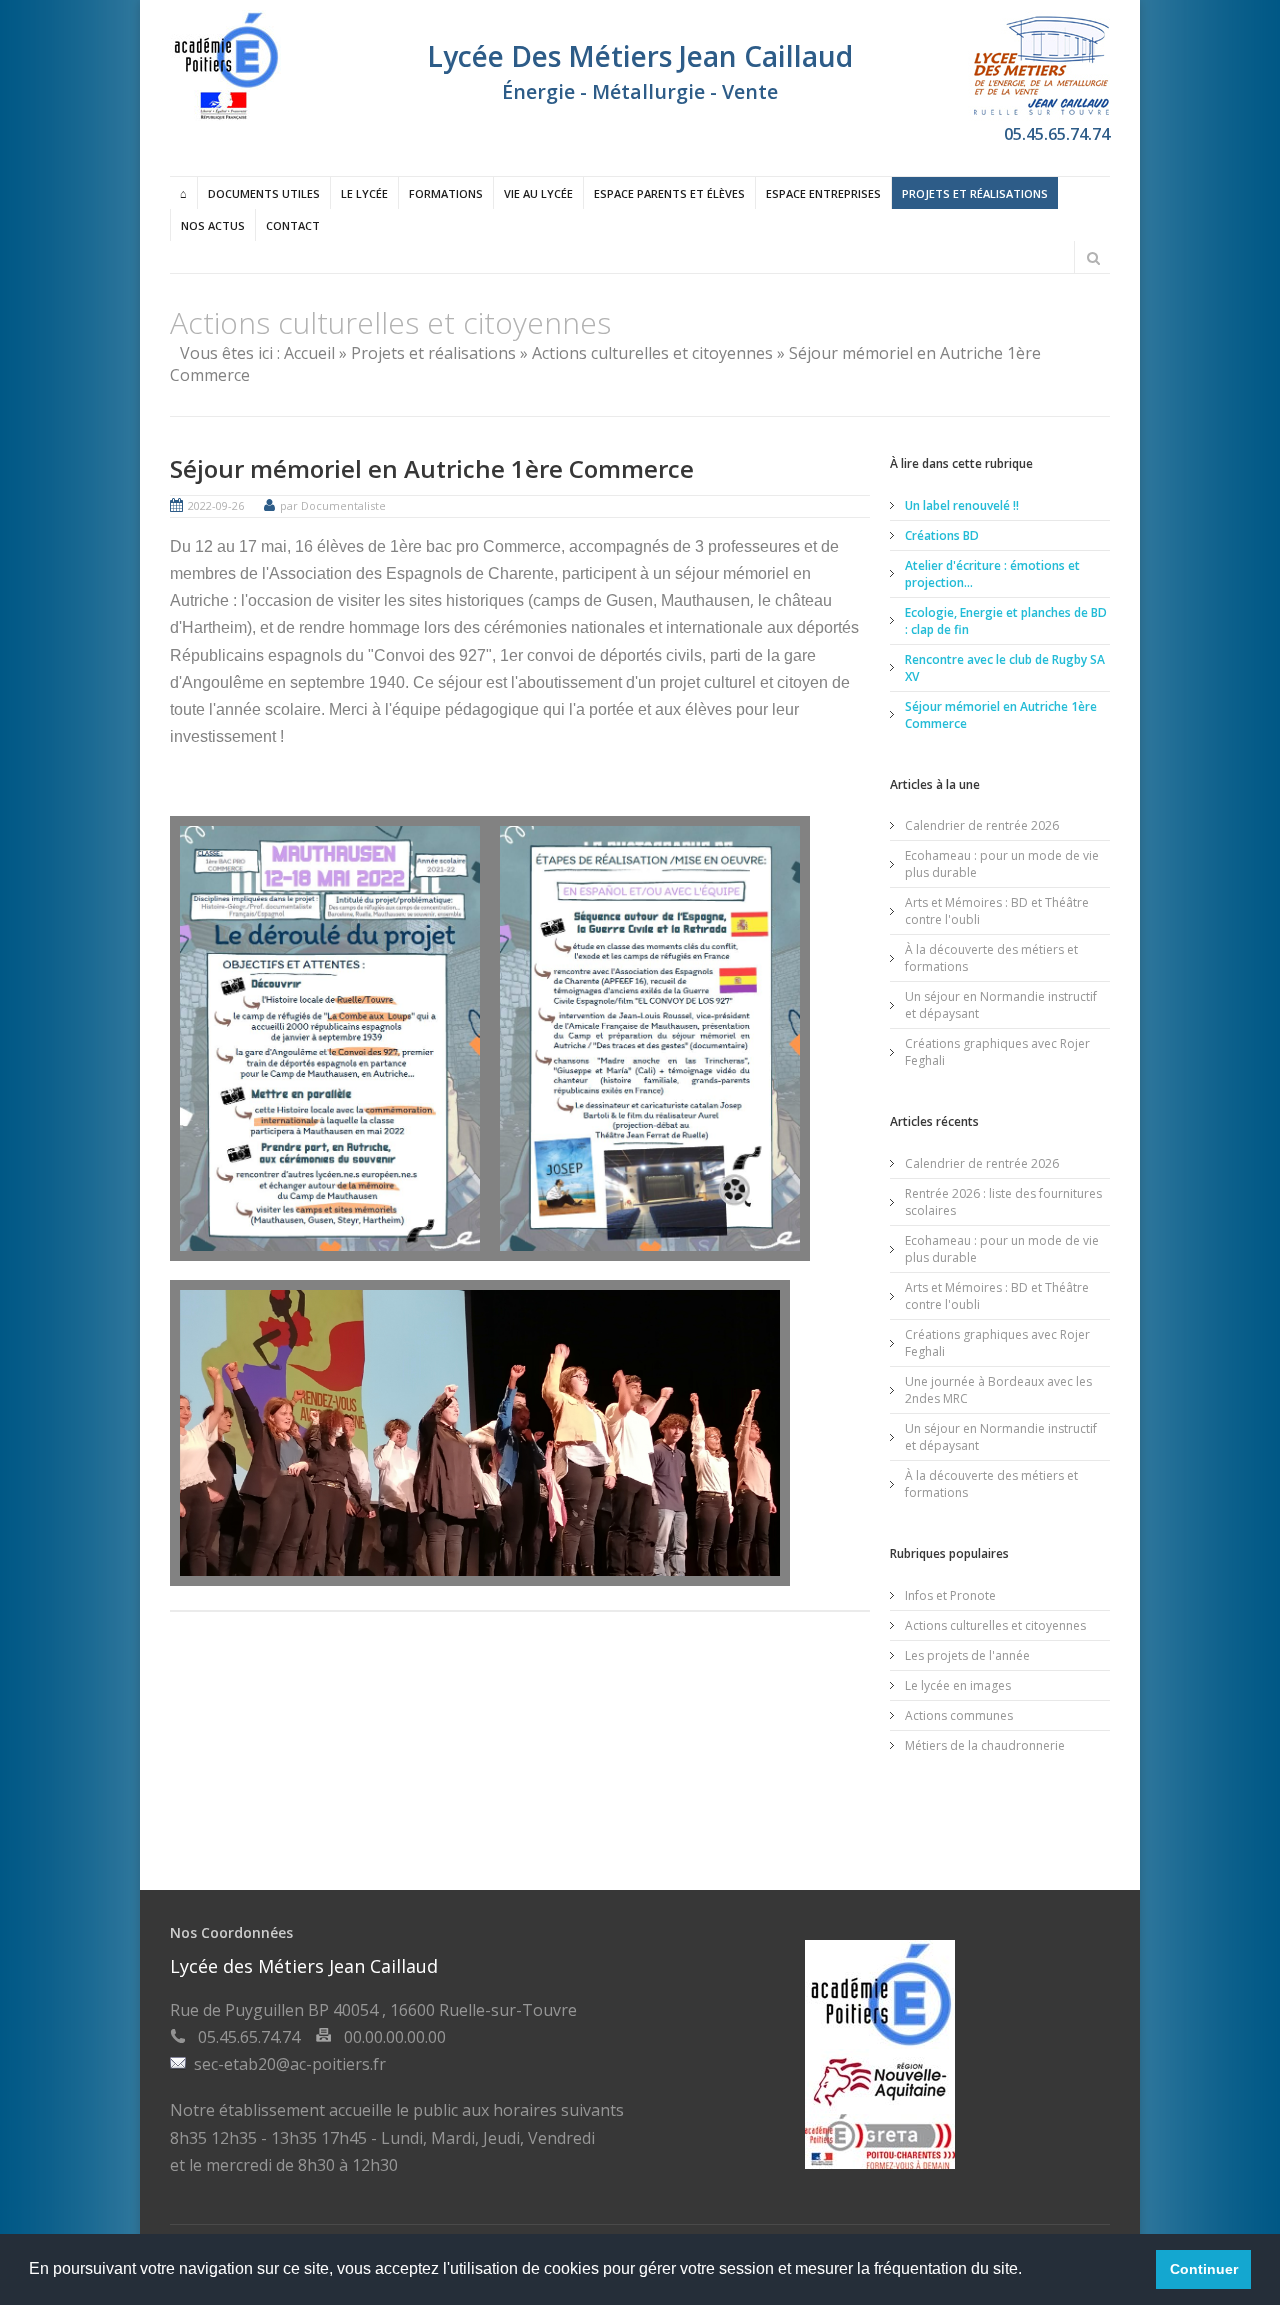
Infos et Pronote (950, 1595)
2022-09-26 (216, 505)
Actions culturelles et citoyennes (652, 353)
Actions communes (959, 1715)
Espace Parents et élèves (669, 193)
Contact (293, 225)
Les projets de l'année (967, 1655)
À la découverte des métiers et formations (991, 958)
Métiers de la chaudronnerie (985, 1745)
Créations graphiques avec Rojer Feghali (997, 1052)
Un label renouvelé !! (962, 505)
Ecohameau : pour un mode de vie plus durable (1002, 864)
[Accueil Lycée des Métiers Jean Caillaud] (225, 115)
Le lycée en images (958, 1685)
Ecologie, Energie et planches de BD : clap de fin (1006, 621)
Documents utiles (264, 193)
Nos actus (213, 225)
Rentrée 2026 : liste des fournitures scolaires (1003, 1202)
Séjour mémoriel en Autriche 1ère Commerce (432, 468)
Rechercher (1093, 258)
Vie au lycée (538, 193)
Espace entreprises (823, 193)
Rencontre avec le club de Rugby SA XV (1005, 668)
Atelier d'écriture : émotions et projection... (992, 574)
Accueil (309, 353)
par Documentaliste (333, 505)
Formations (446, 193)
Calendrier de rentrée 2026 (982, 825)
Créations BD (942, 535)
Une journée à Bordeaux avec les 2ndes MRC (998, 1390)
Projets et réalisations (975, 193)
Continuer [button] (1204, 2269)
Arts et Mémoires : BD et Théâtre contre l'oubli (997, 911)
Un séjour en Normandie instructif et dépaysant (1001, 1005)
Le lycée (364, 193)
